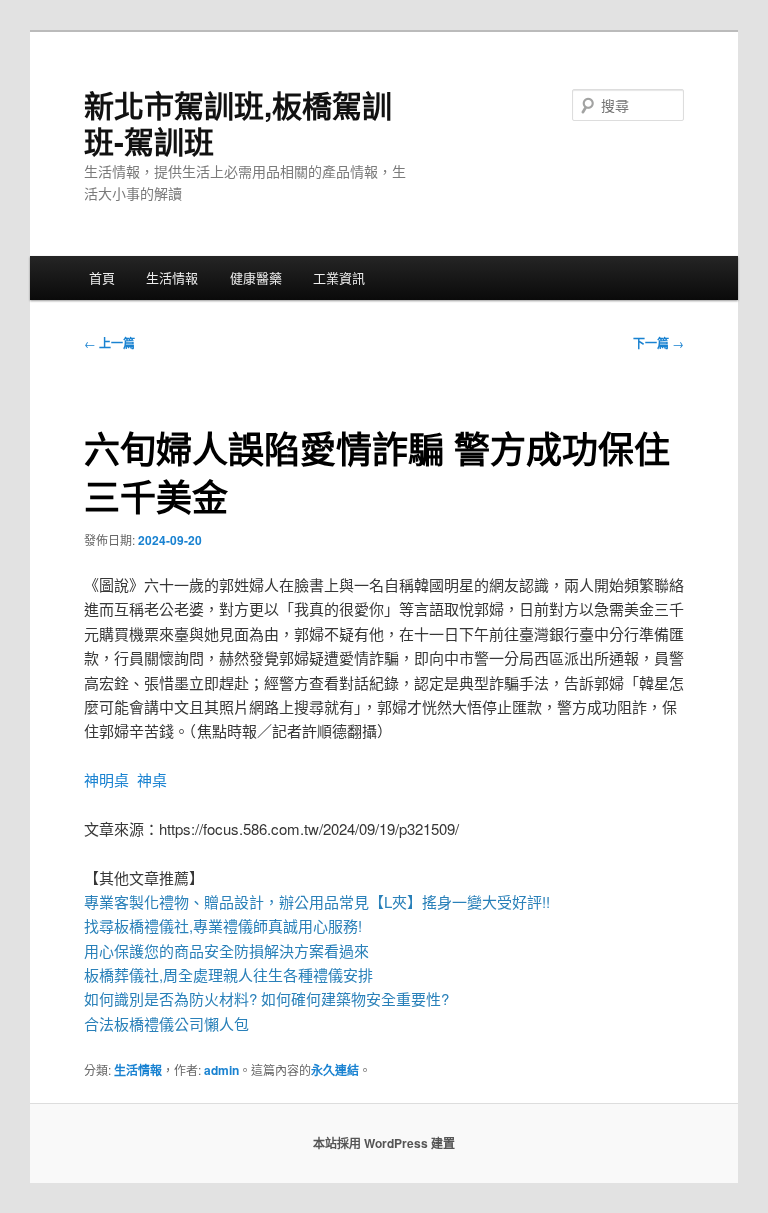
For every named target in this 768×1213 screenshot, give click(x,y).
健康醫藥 (256, 277)
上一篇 (109, 343)
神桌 (152, 779)
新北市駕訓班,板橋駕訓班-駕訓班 (238, 122)
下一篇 (658, 343)
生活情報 (172, 277)
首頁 (102, 277)
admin (221, 1070)
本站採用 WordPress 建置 (384, 1143)
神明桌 (106, 779)
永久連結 (335, 1070)
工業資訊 (339, 277)
